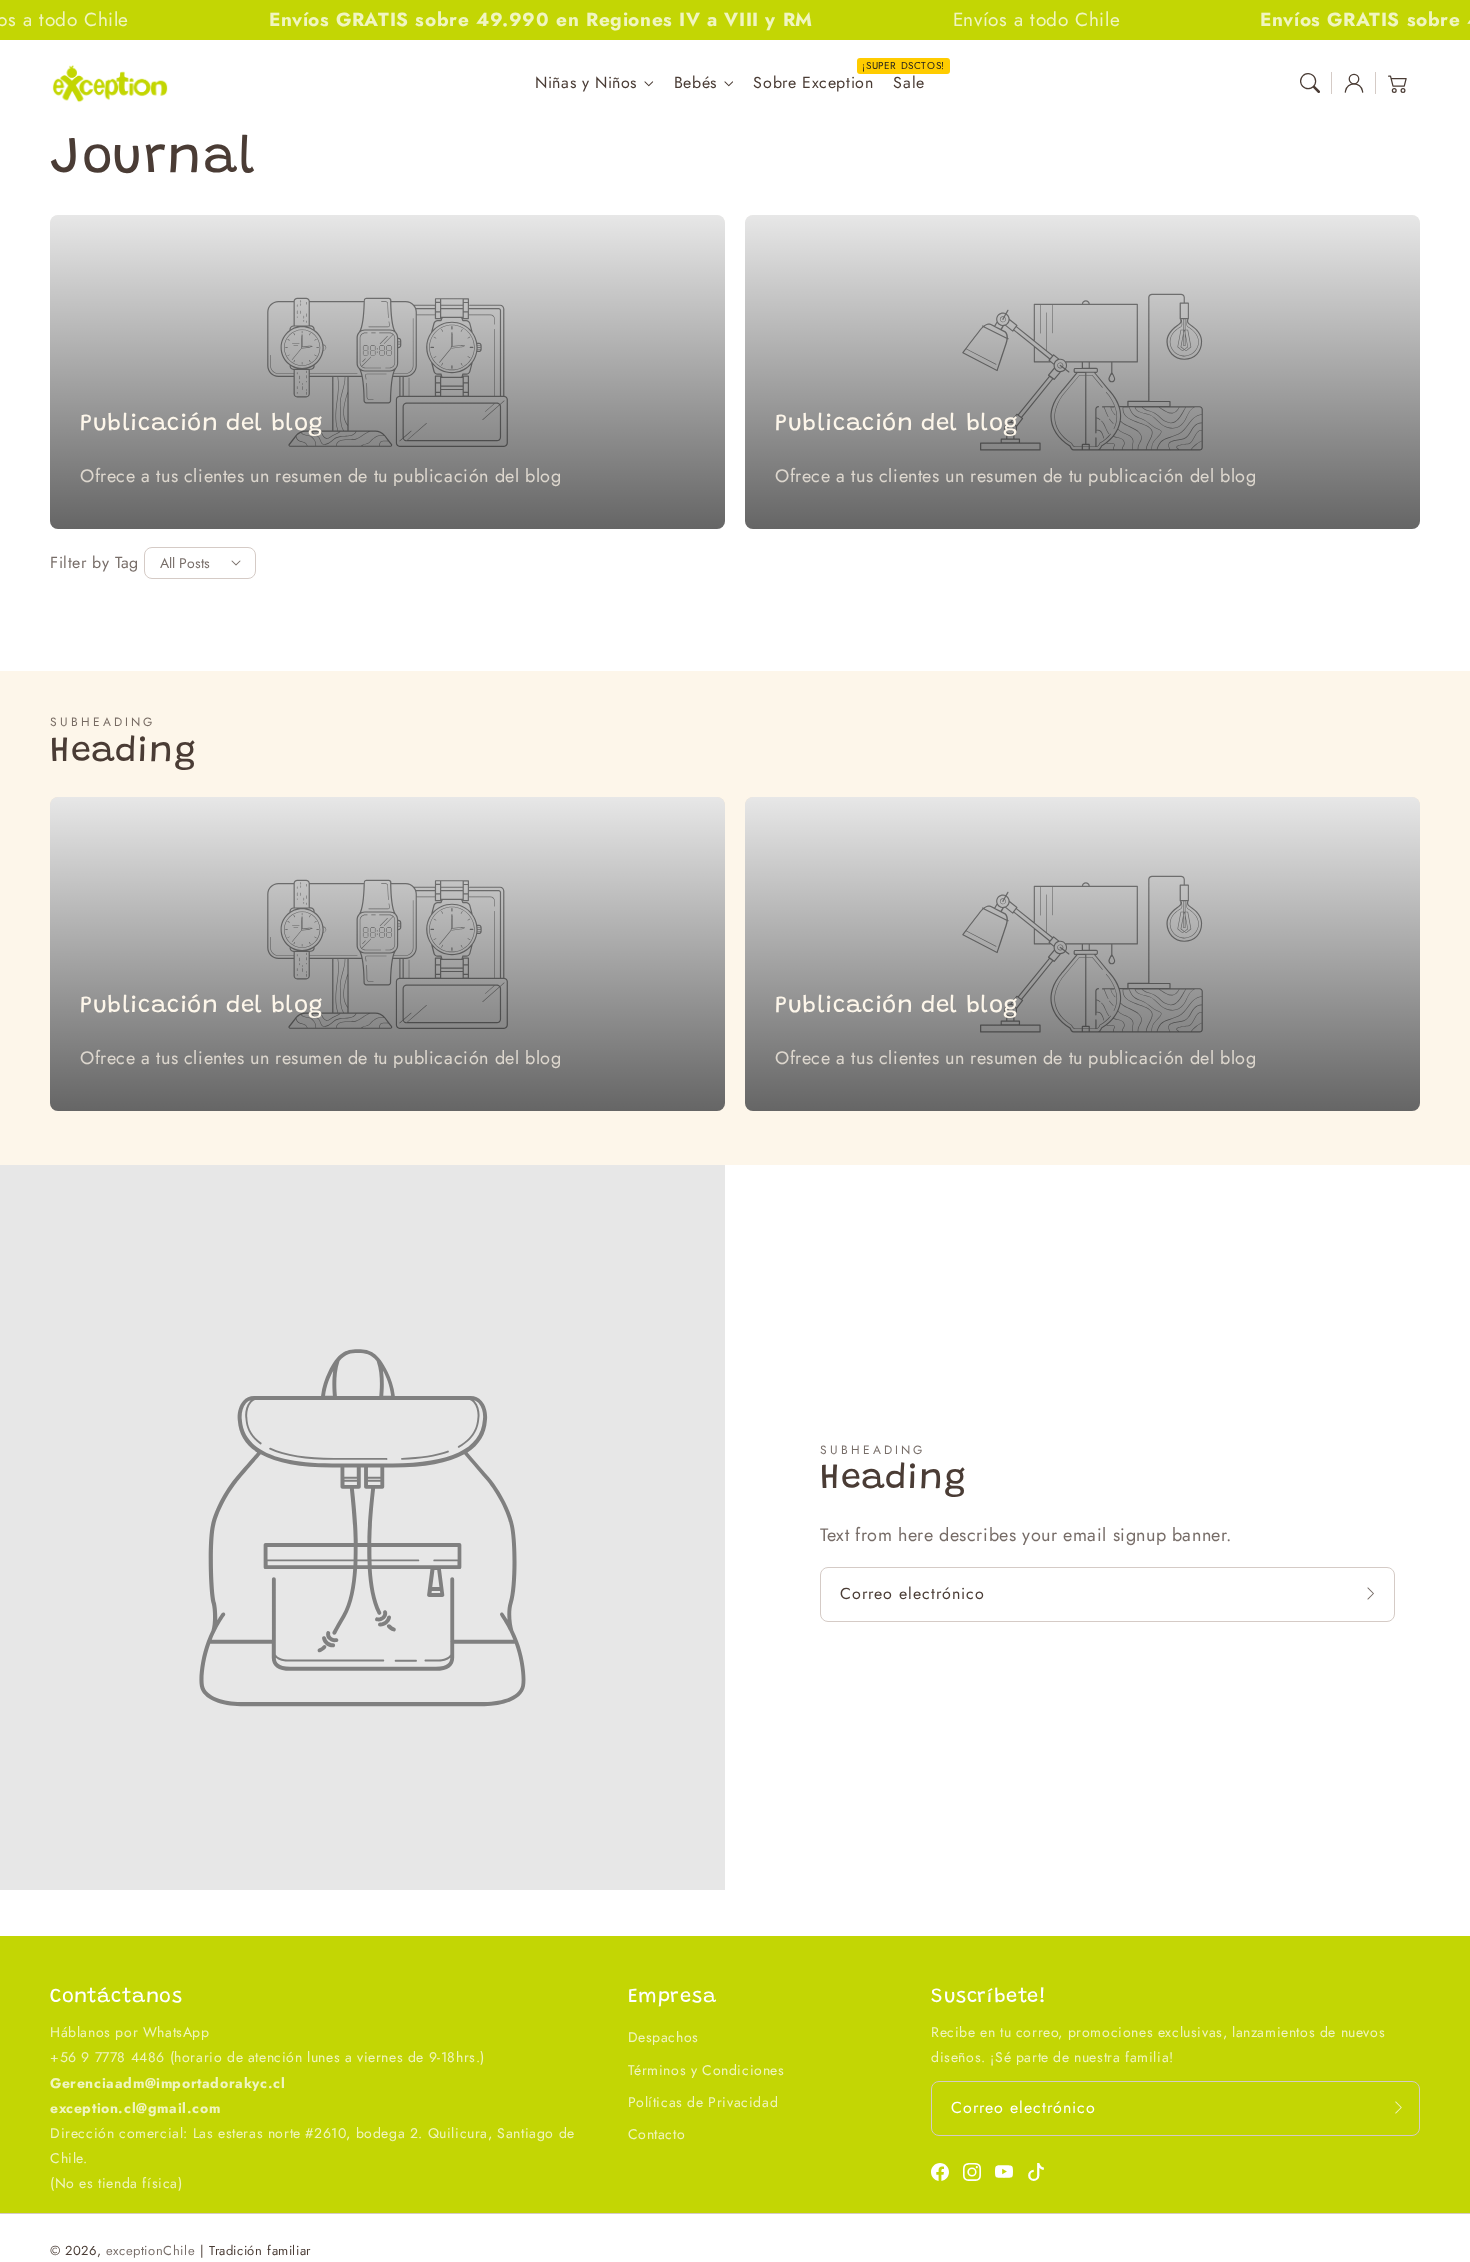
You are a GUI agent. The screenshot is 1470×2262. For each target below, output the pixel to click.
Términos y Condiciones (706, 2070)
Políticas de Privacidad (703, 2102)
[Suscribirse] (1373, 1594)
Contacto (657, 2134)
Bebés (695, 83)
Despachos (663, 2037)
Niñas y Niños (586, 83)
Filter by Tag (94, 562)
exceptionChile (150, 2250)
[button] (1310, 83)
